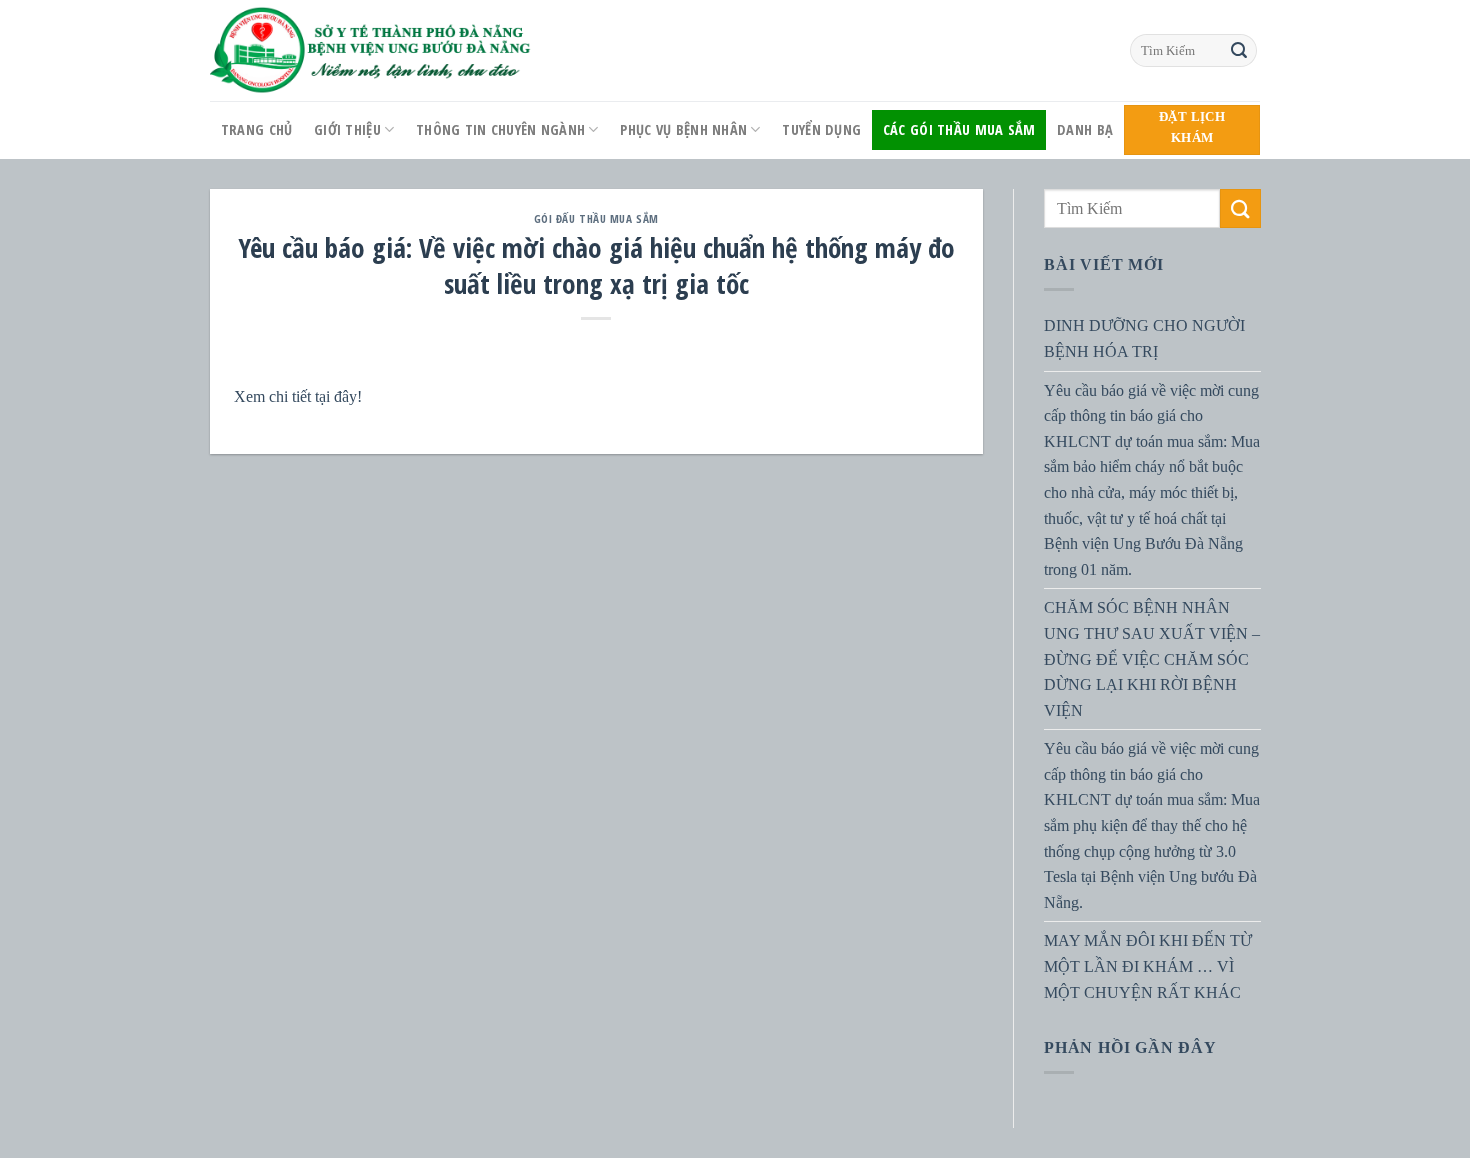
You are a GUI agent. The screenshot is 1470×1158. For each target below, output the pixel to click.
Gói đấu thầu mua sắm (596, 218)
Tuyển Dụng (821, 129)
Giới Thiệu (347, 129)
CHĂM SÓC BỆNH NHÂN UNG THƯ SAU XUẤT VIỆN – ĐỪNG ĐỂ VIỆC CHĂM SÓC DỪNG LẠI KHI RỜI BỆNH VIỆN (1152, 658)
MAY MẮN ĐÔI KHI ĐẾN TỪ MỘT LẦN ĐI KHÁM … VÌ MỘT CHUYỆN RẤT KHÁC (1148, 966)
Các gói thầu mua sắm (959, 129)
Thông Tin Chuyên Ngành (500, 129)
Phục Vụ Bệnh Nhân (683, 129)
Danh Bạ (1085, 129)
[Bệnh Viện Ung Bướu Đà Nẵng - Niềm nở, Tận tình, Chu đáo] (371, 50)
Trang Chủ (257, 129)
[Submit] (1239, 51)
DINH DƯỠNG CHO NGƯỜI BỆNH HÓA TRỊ (1144, 338)
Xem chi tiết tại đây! (298, 396)
